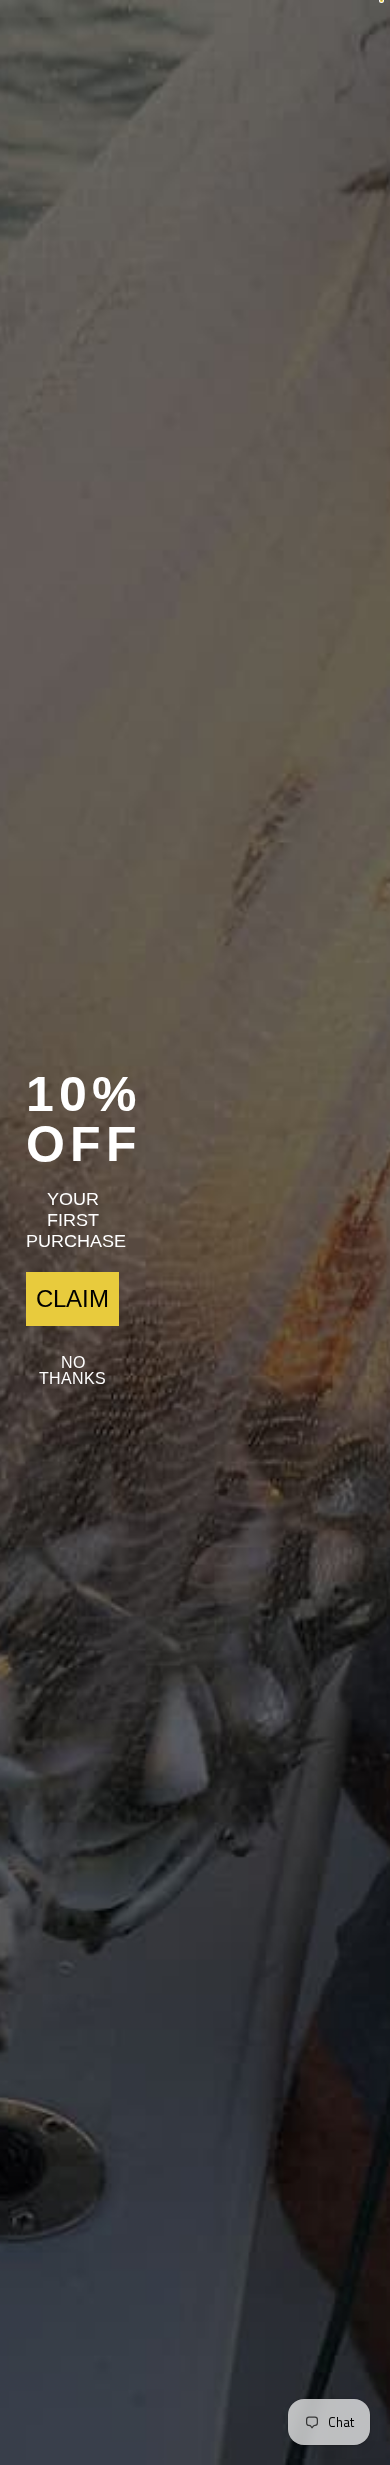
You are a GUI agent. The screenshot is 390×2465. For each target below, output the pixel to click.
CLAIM (72, 1298)
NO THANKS (72, 1370)
